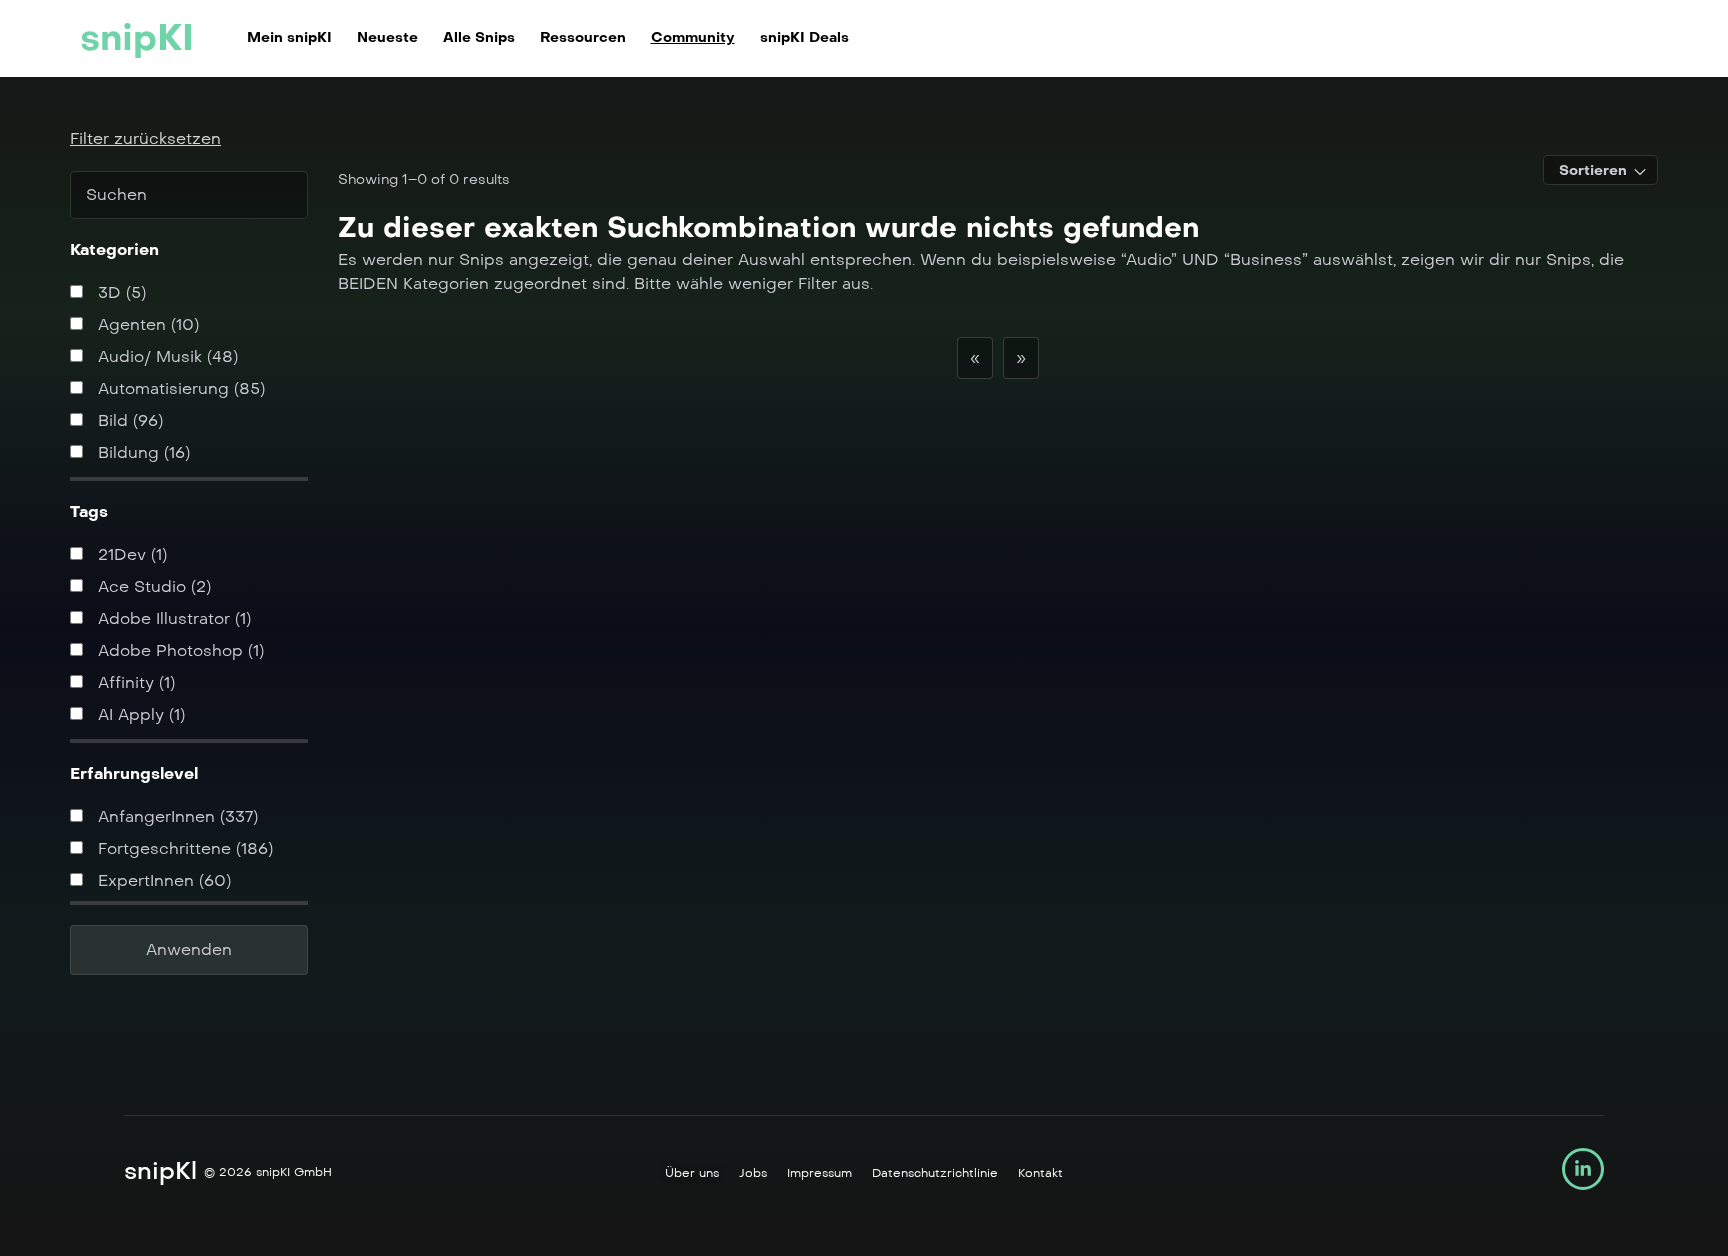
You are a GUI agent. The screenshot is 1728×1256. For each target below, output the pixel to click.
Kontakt (1040, 1173)
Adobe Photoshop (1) (178, 650)
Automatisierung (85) (179, 388)
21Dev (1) (130, 554)
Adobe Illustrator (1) (172, 618)
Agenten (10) (146, 324)
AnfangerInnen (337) (175, 816)
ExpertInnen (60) (162, 880)
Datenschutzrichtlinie (935, 1173)
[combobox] (1600, 170)
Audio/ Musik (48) (165, 356)
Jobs (753, 1173)
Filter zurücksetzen (145, 138)
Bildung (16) (141, 452)
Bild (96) (128, 420)
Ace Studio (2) (152, 586)
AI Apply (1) (139, 714)
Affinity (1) (134, 682)
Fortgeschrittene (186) (183, 848)
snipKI (137, 38)
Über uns (692, 1173)
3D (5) (119, 292)
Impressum (819, 1173)
